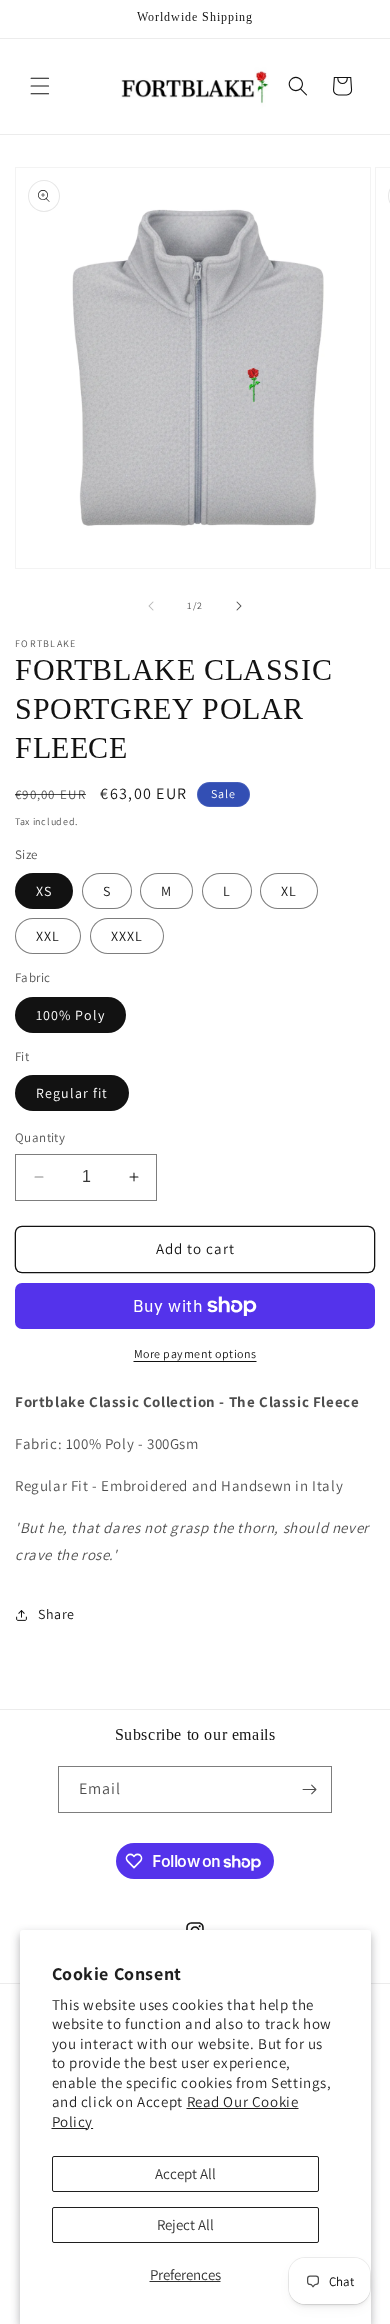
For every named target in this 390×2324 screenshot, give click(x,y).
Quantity (40, 1137)
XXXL (127, 936)
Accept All (185, 2173)
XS (44, 891)
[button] (40, 86)
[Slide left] (151, 606)
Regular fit (72, 1093)
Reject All (185, 2224)
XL (289, 891)
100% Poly (70, 1015)
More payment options (195, 1353)
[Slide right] (239, 606)
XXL (48, 936)
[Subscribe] (309, 1789)
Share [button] (56, 1614)
